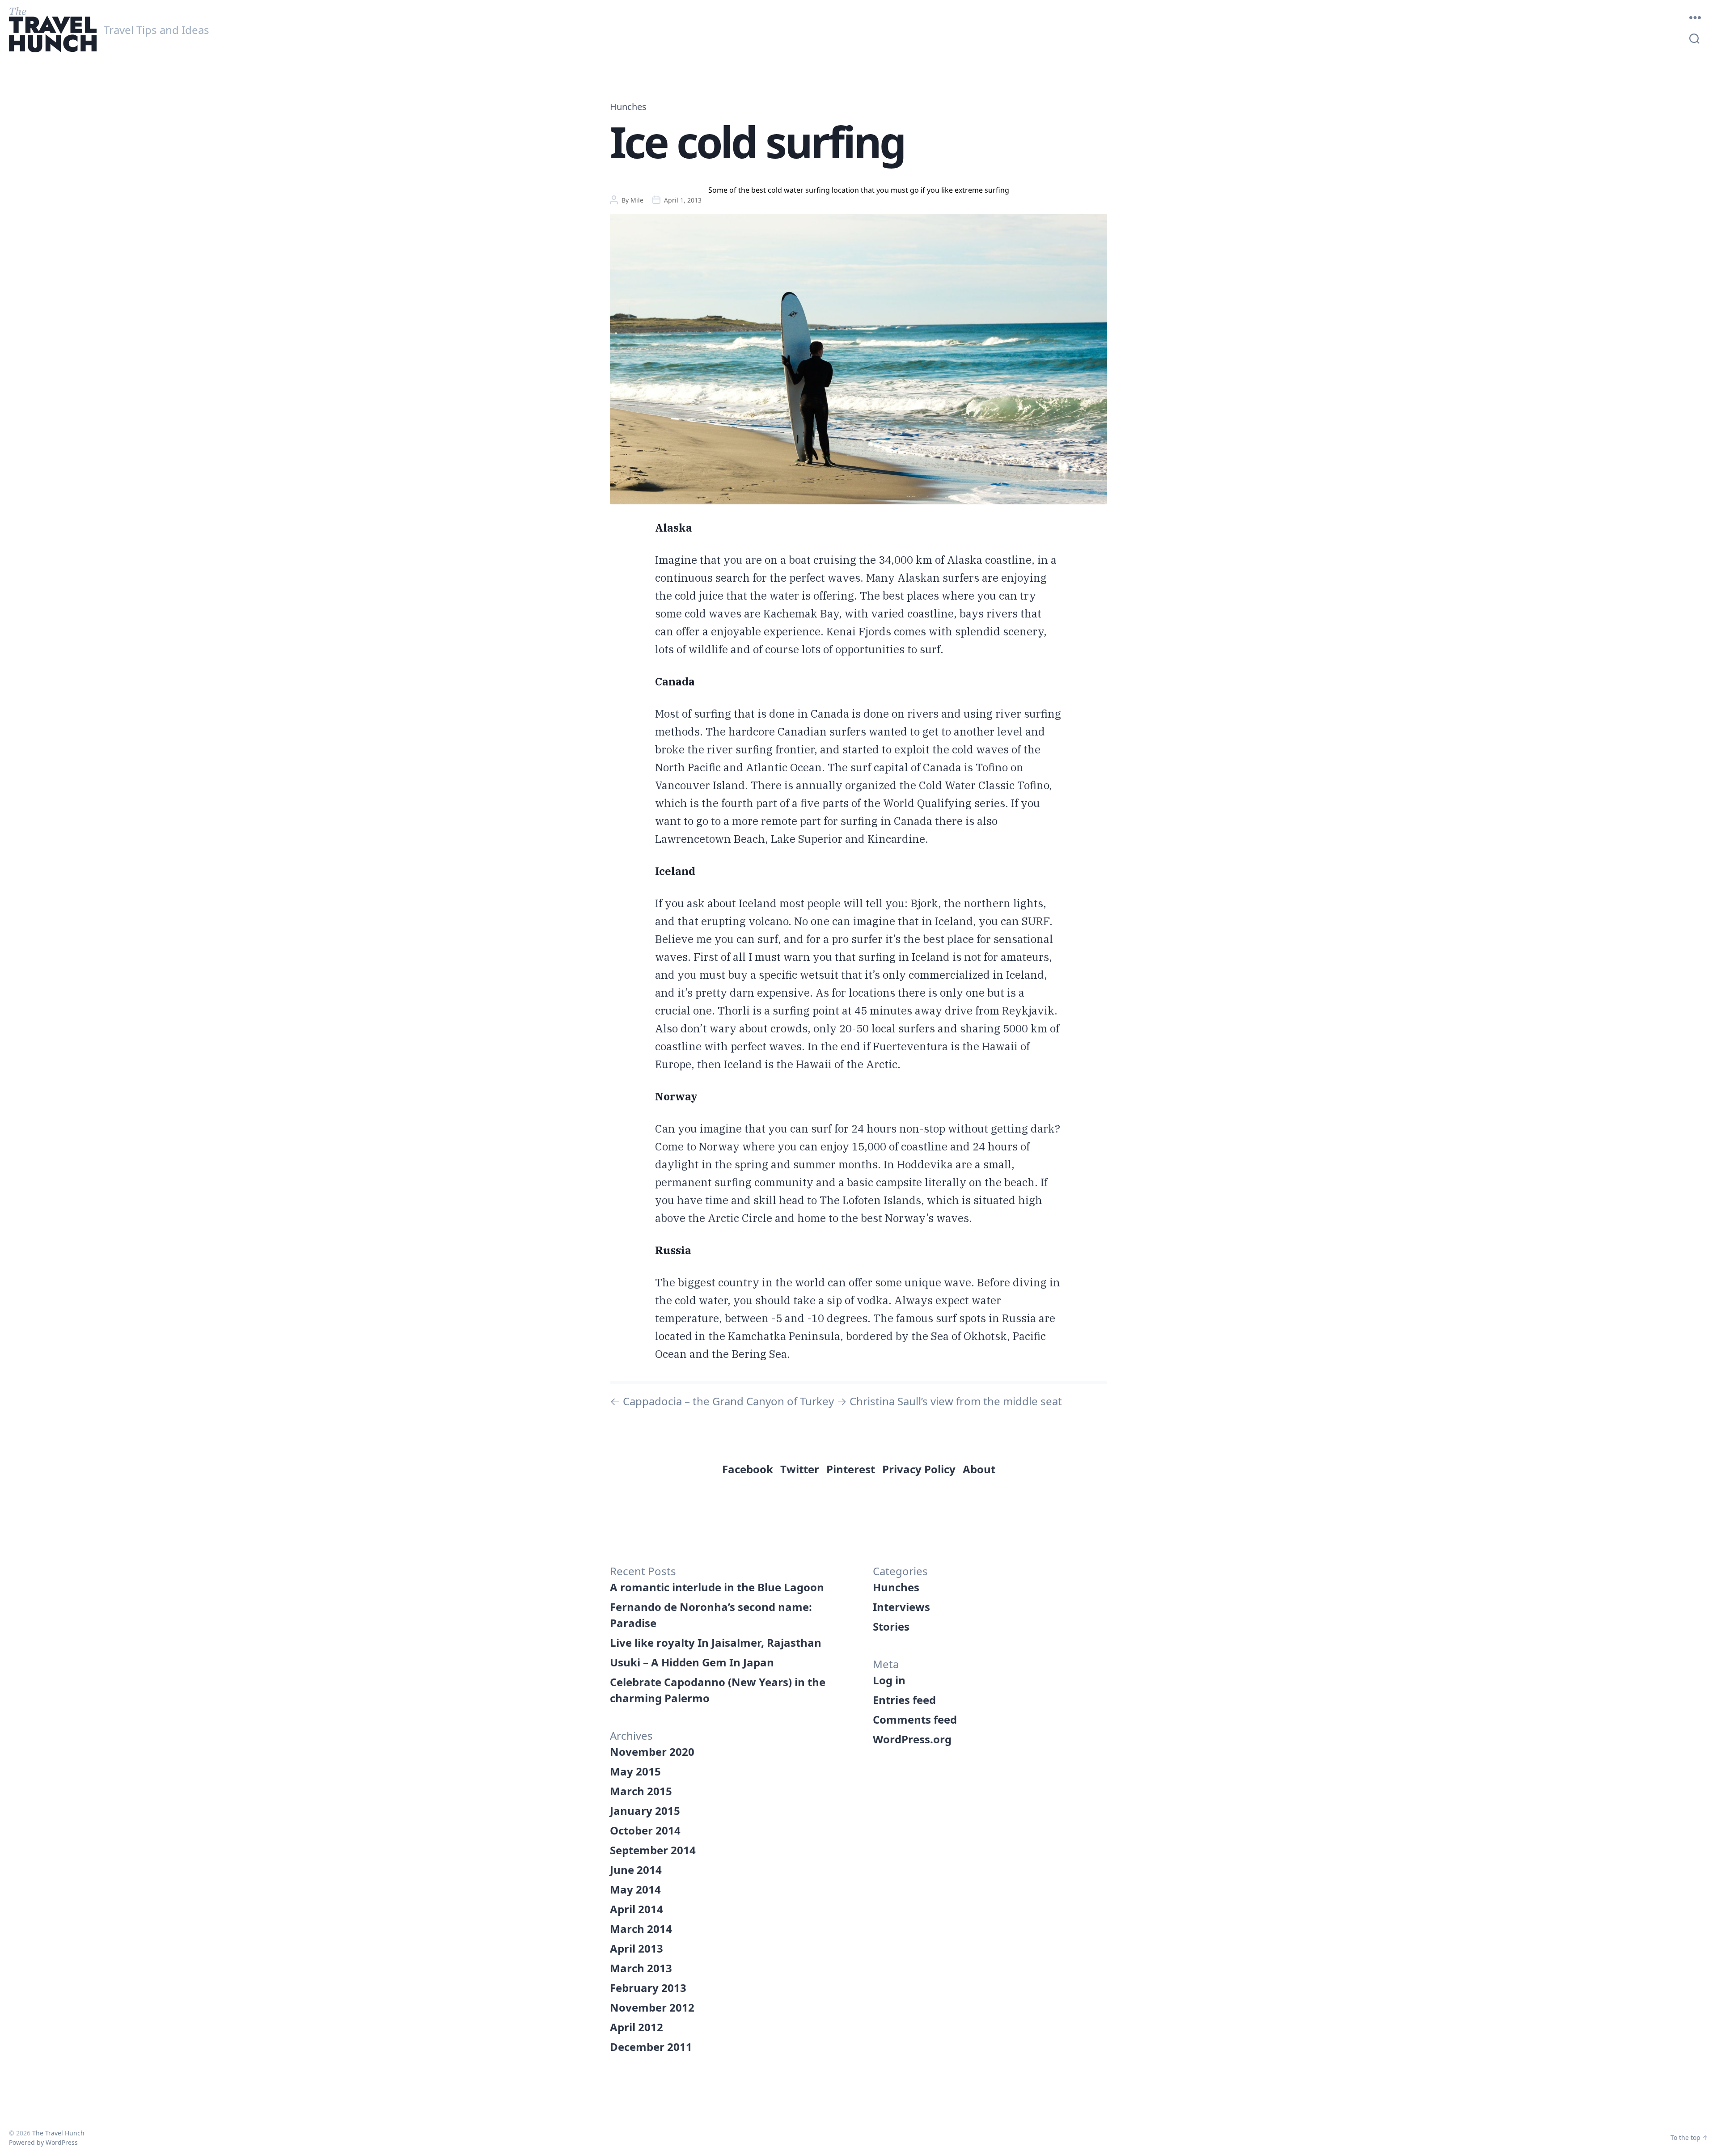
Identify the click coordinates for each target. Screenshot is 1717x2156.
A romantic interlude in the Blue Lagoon (717, 1587)
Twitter (800, 1469)
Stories (891, 1626)
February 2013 (648, 1988)
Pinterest (851, 1469)
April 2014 (636, 1909)
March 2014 (641, 1929)
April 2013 (636, 1948)
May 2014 (635, 1889)
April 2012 (636, 2027)
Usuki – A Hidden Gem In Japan (692, 1662)
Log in (889, 1680)
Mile (637, 200)
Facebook (748, 1469)
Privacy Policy (919, 1469)
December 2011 (651, 2047)
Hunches (628, 107)
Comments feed (915, 1719)
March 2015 (641, 1791)
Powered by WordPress (43, 2142)
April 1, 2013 (683, 200)
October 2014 (645, 1830)
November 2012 (652, 2007)
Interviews (901, 1607)
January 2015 (645, 1811)
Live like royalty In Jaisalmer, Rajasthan (716, 1642)
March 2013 (641, 1968)
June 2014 (636, 1870)
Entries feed (904, 1700)
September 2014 (653, 1850)
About (979, 1469)
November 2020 (652, 1752)
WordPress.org (912, 1739)
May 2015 (635, 1771)
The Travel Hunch (58, 2133)
